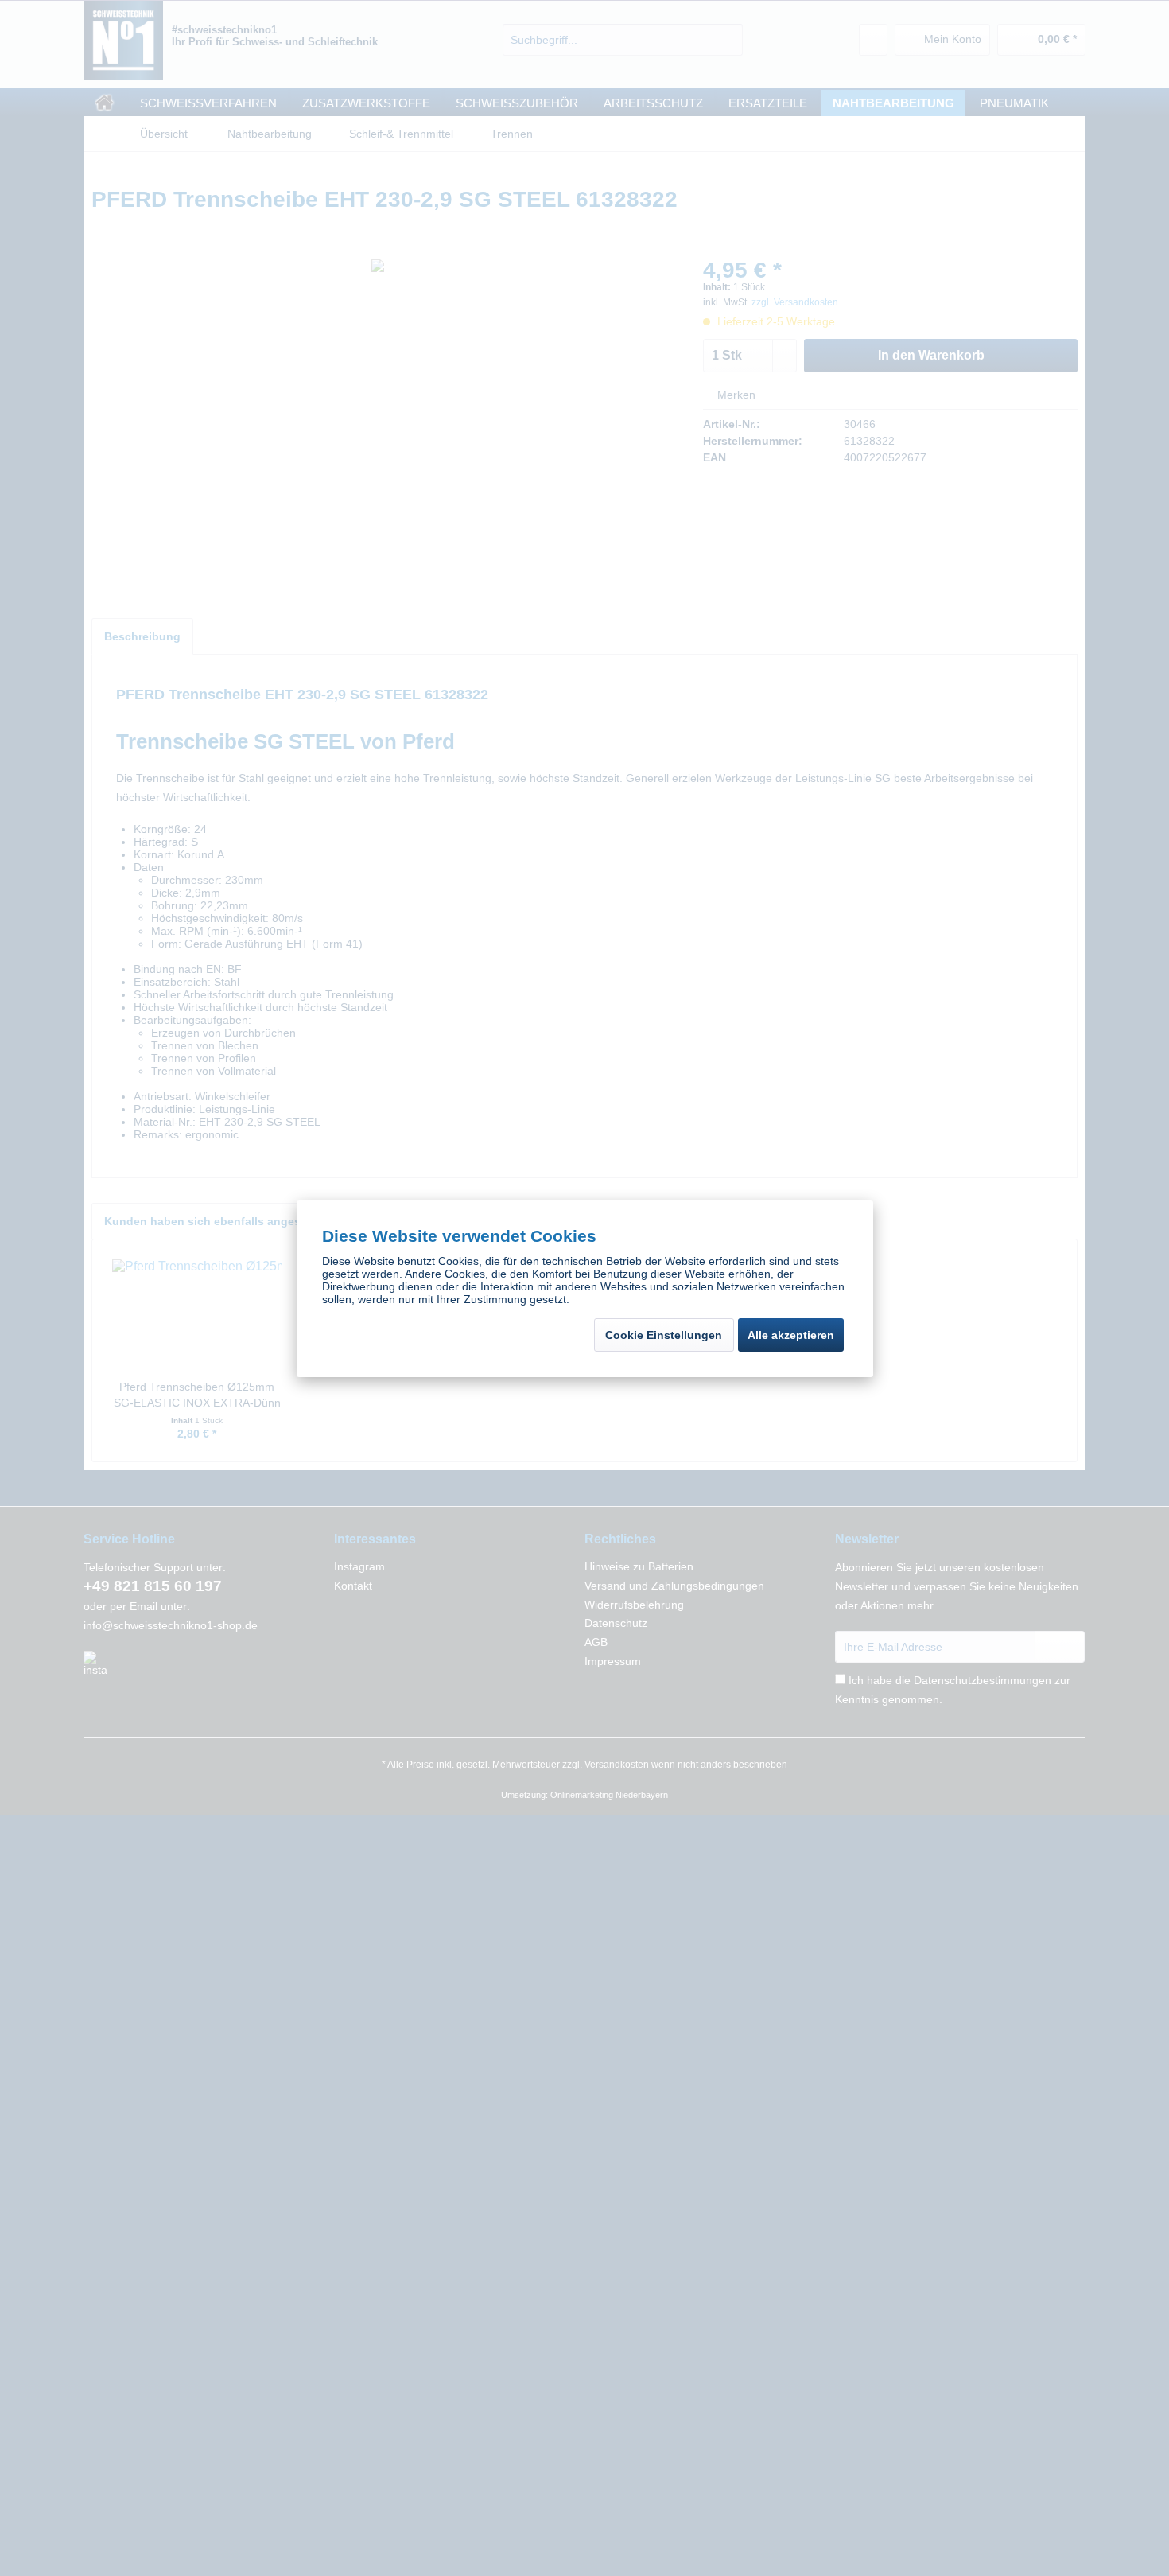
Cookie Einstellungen (664, 1335)
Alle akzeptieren (791, 1335)
